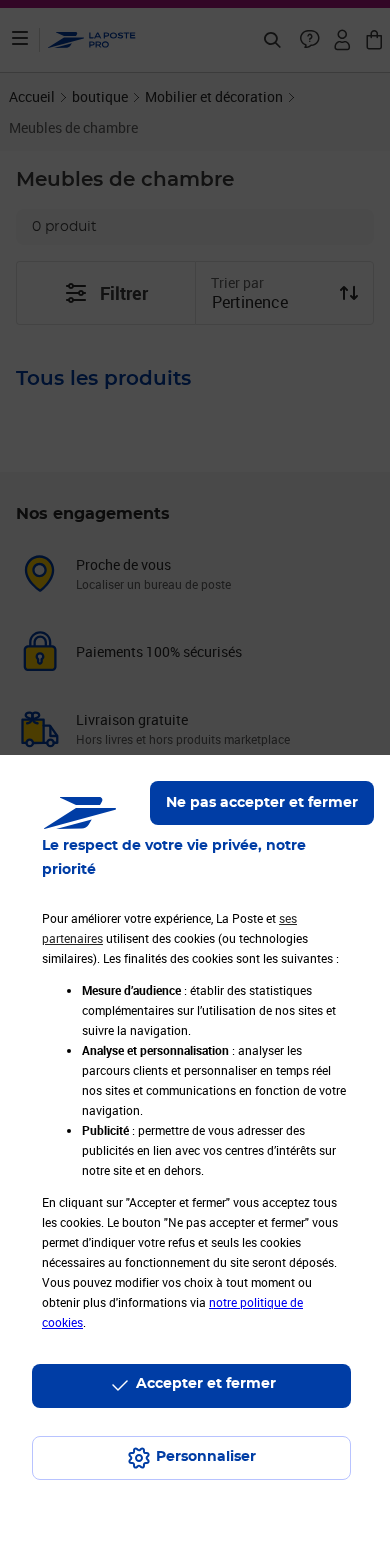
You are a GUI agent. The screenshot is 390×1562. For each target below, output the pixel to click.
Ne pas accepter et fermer (262, 803)
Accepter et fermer (206, 1384)
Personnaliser (206, 1457)
